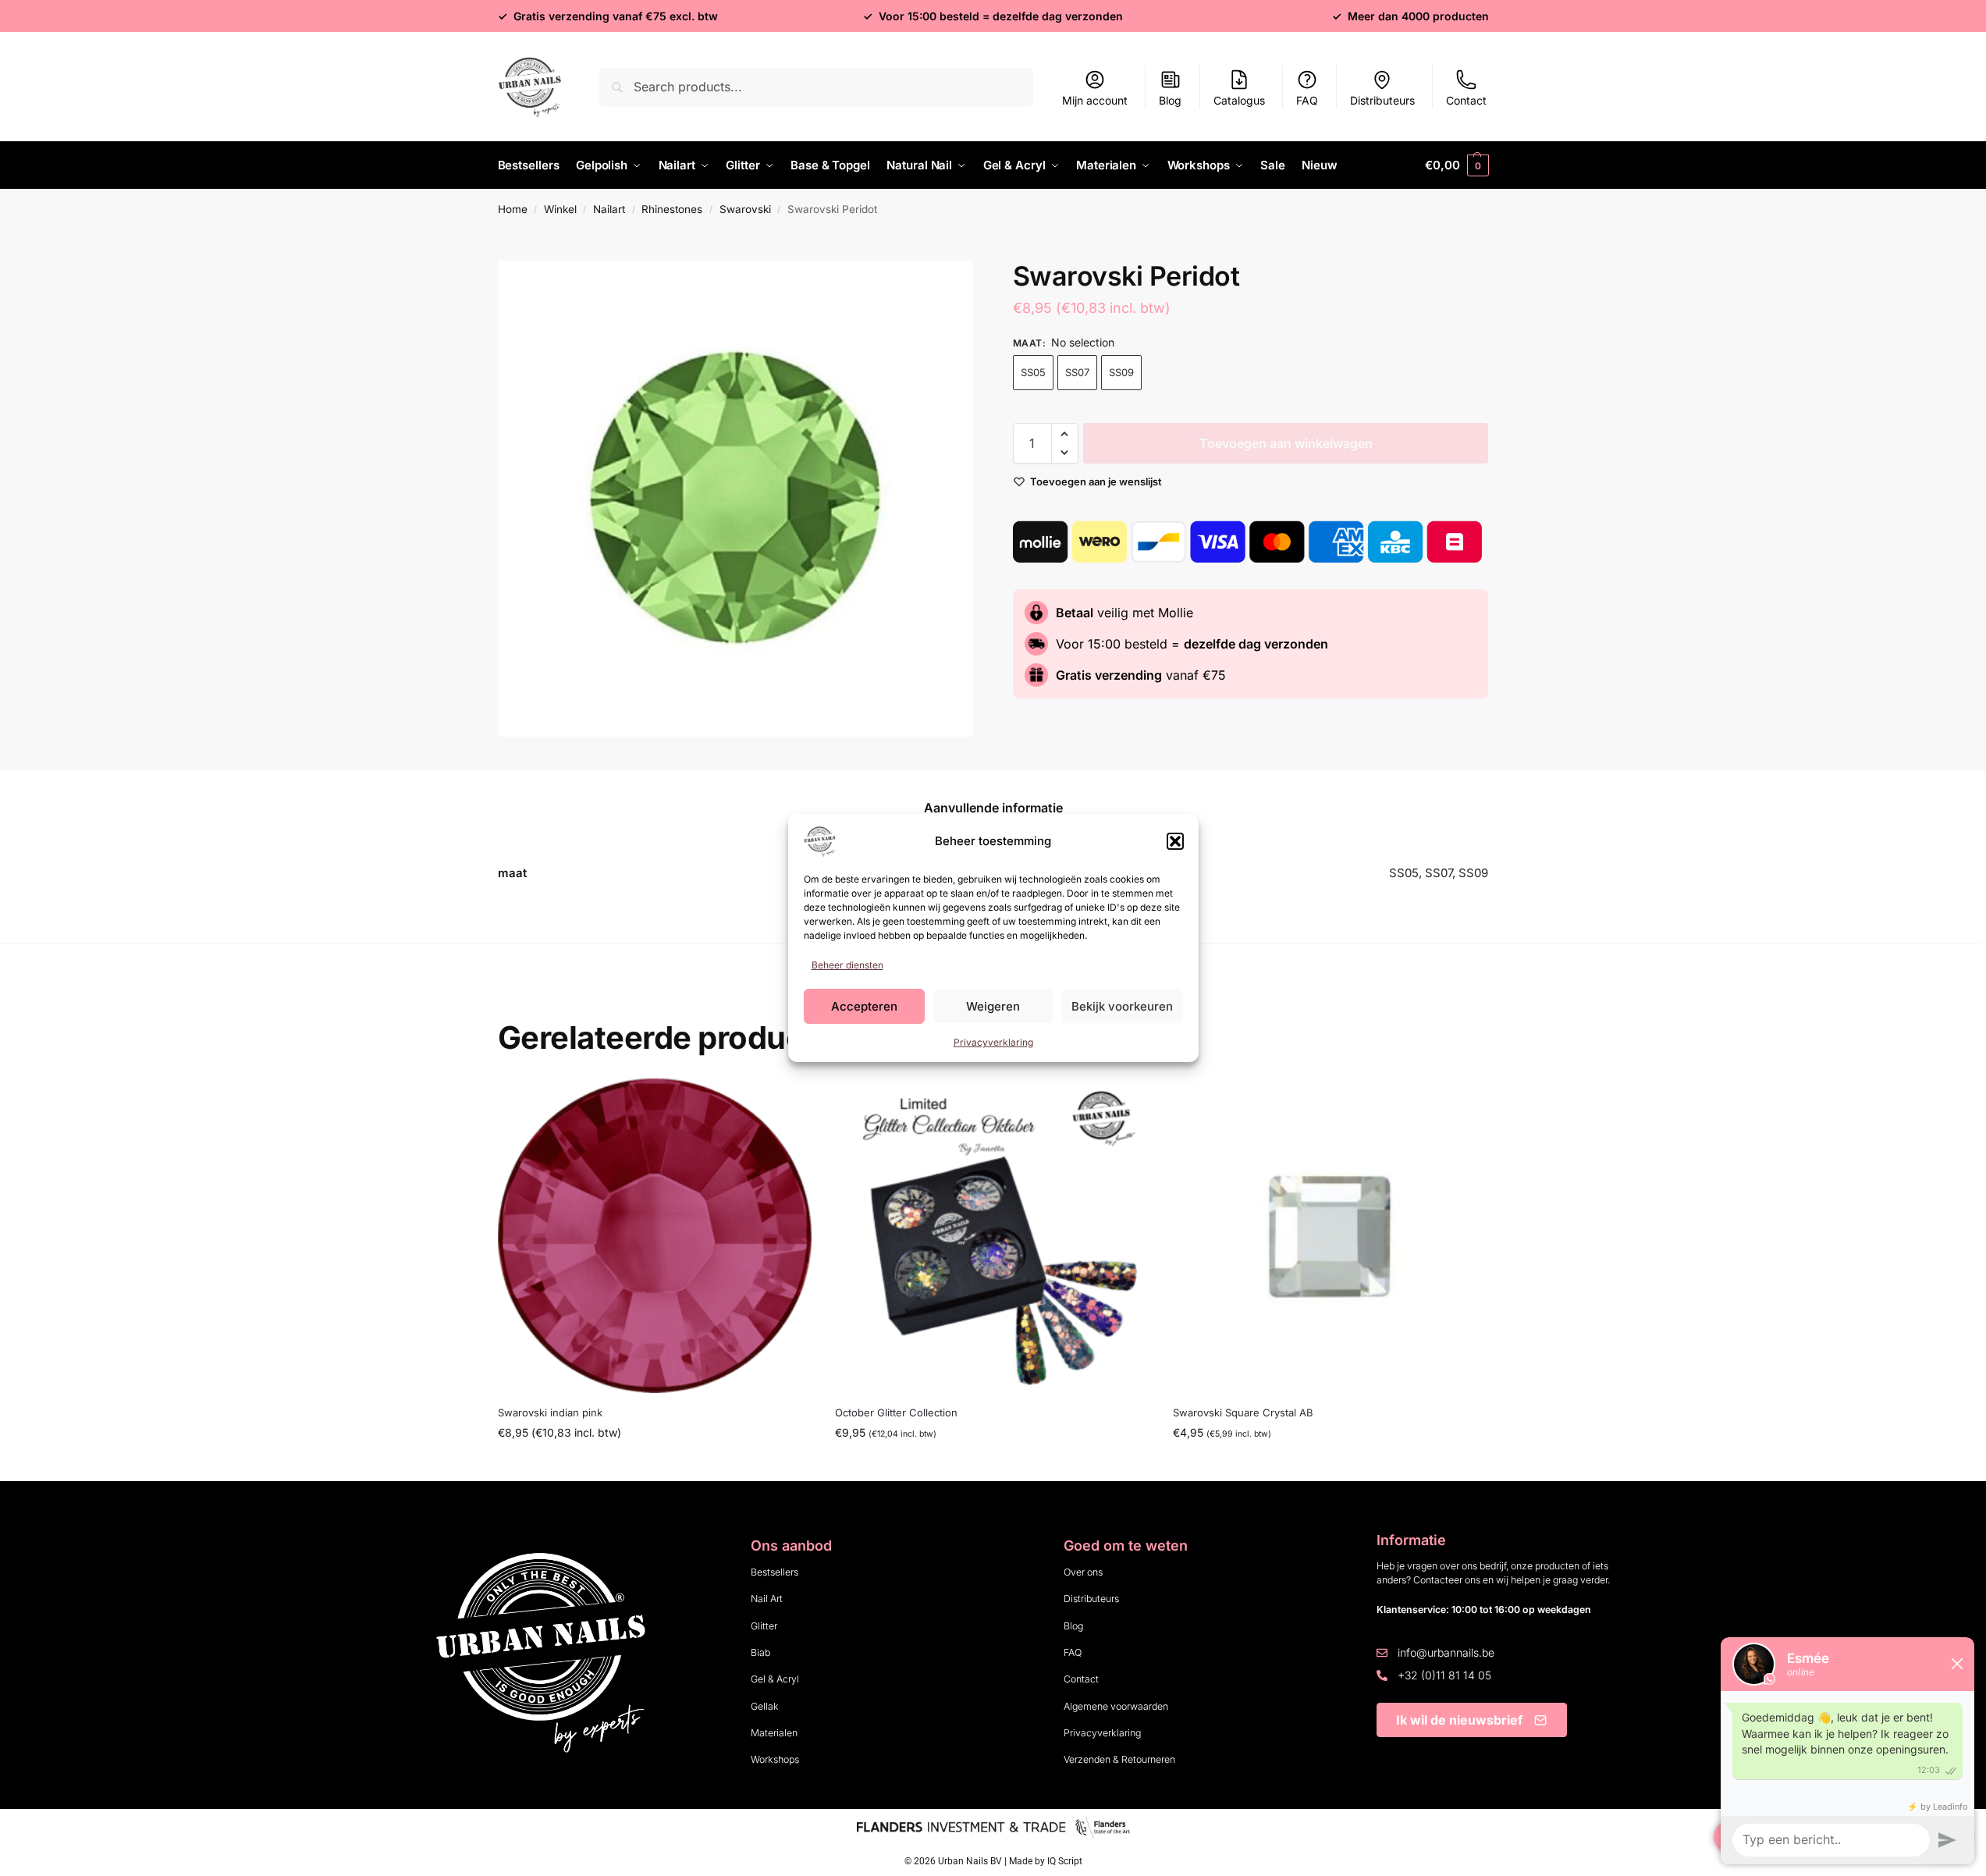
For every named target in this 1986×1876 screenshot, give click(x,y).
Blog (1170, 100)
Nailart (609, 209)
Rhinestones (672, 209)
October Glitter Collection (896, 1412)
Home (513, 209)
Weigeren (993, 1006)
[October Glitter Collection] (992, 1236)
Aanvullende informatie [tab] (993, 808)
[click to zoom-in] (736, 499)
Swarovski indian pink (550, 1412)
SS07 (1077, 372)
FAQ (1307, 100)
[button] (1175, 841)
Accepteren (864, 1006)
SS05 (1033, 372)
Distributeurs (1382, 100)
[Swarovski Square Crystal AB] (1330, 1236)
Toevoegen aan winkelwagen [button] (993, 1465)
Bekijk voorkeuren (1122, 1006)
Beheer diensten (847, 965)
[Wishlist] (788, 1102)
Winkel (560, 209)
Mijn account (1095, 100)
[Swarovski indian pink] (655, 1236)
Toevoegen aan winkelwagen (1286, 443)
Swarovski (745, 209)
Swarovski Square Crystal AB (1243, 1412)
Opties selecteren (654, 1465)
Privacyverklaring (993, 1042)
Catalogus (1239, 100)
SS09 (1121, 372)
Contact (1466, 100)
